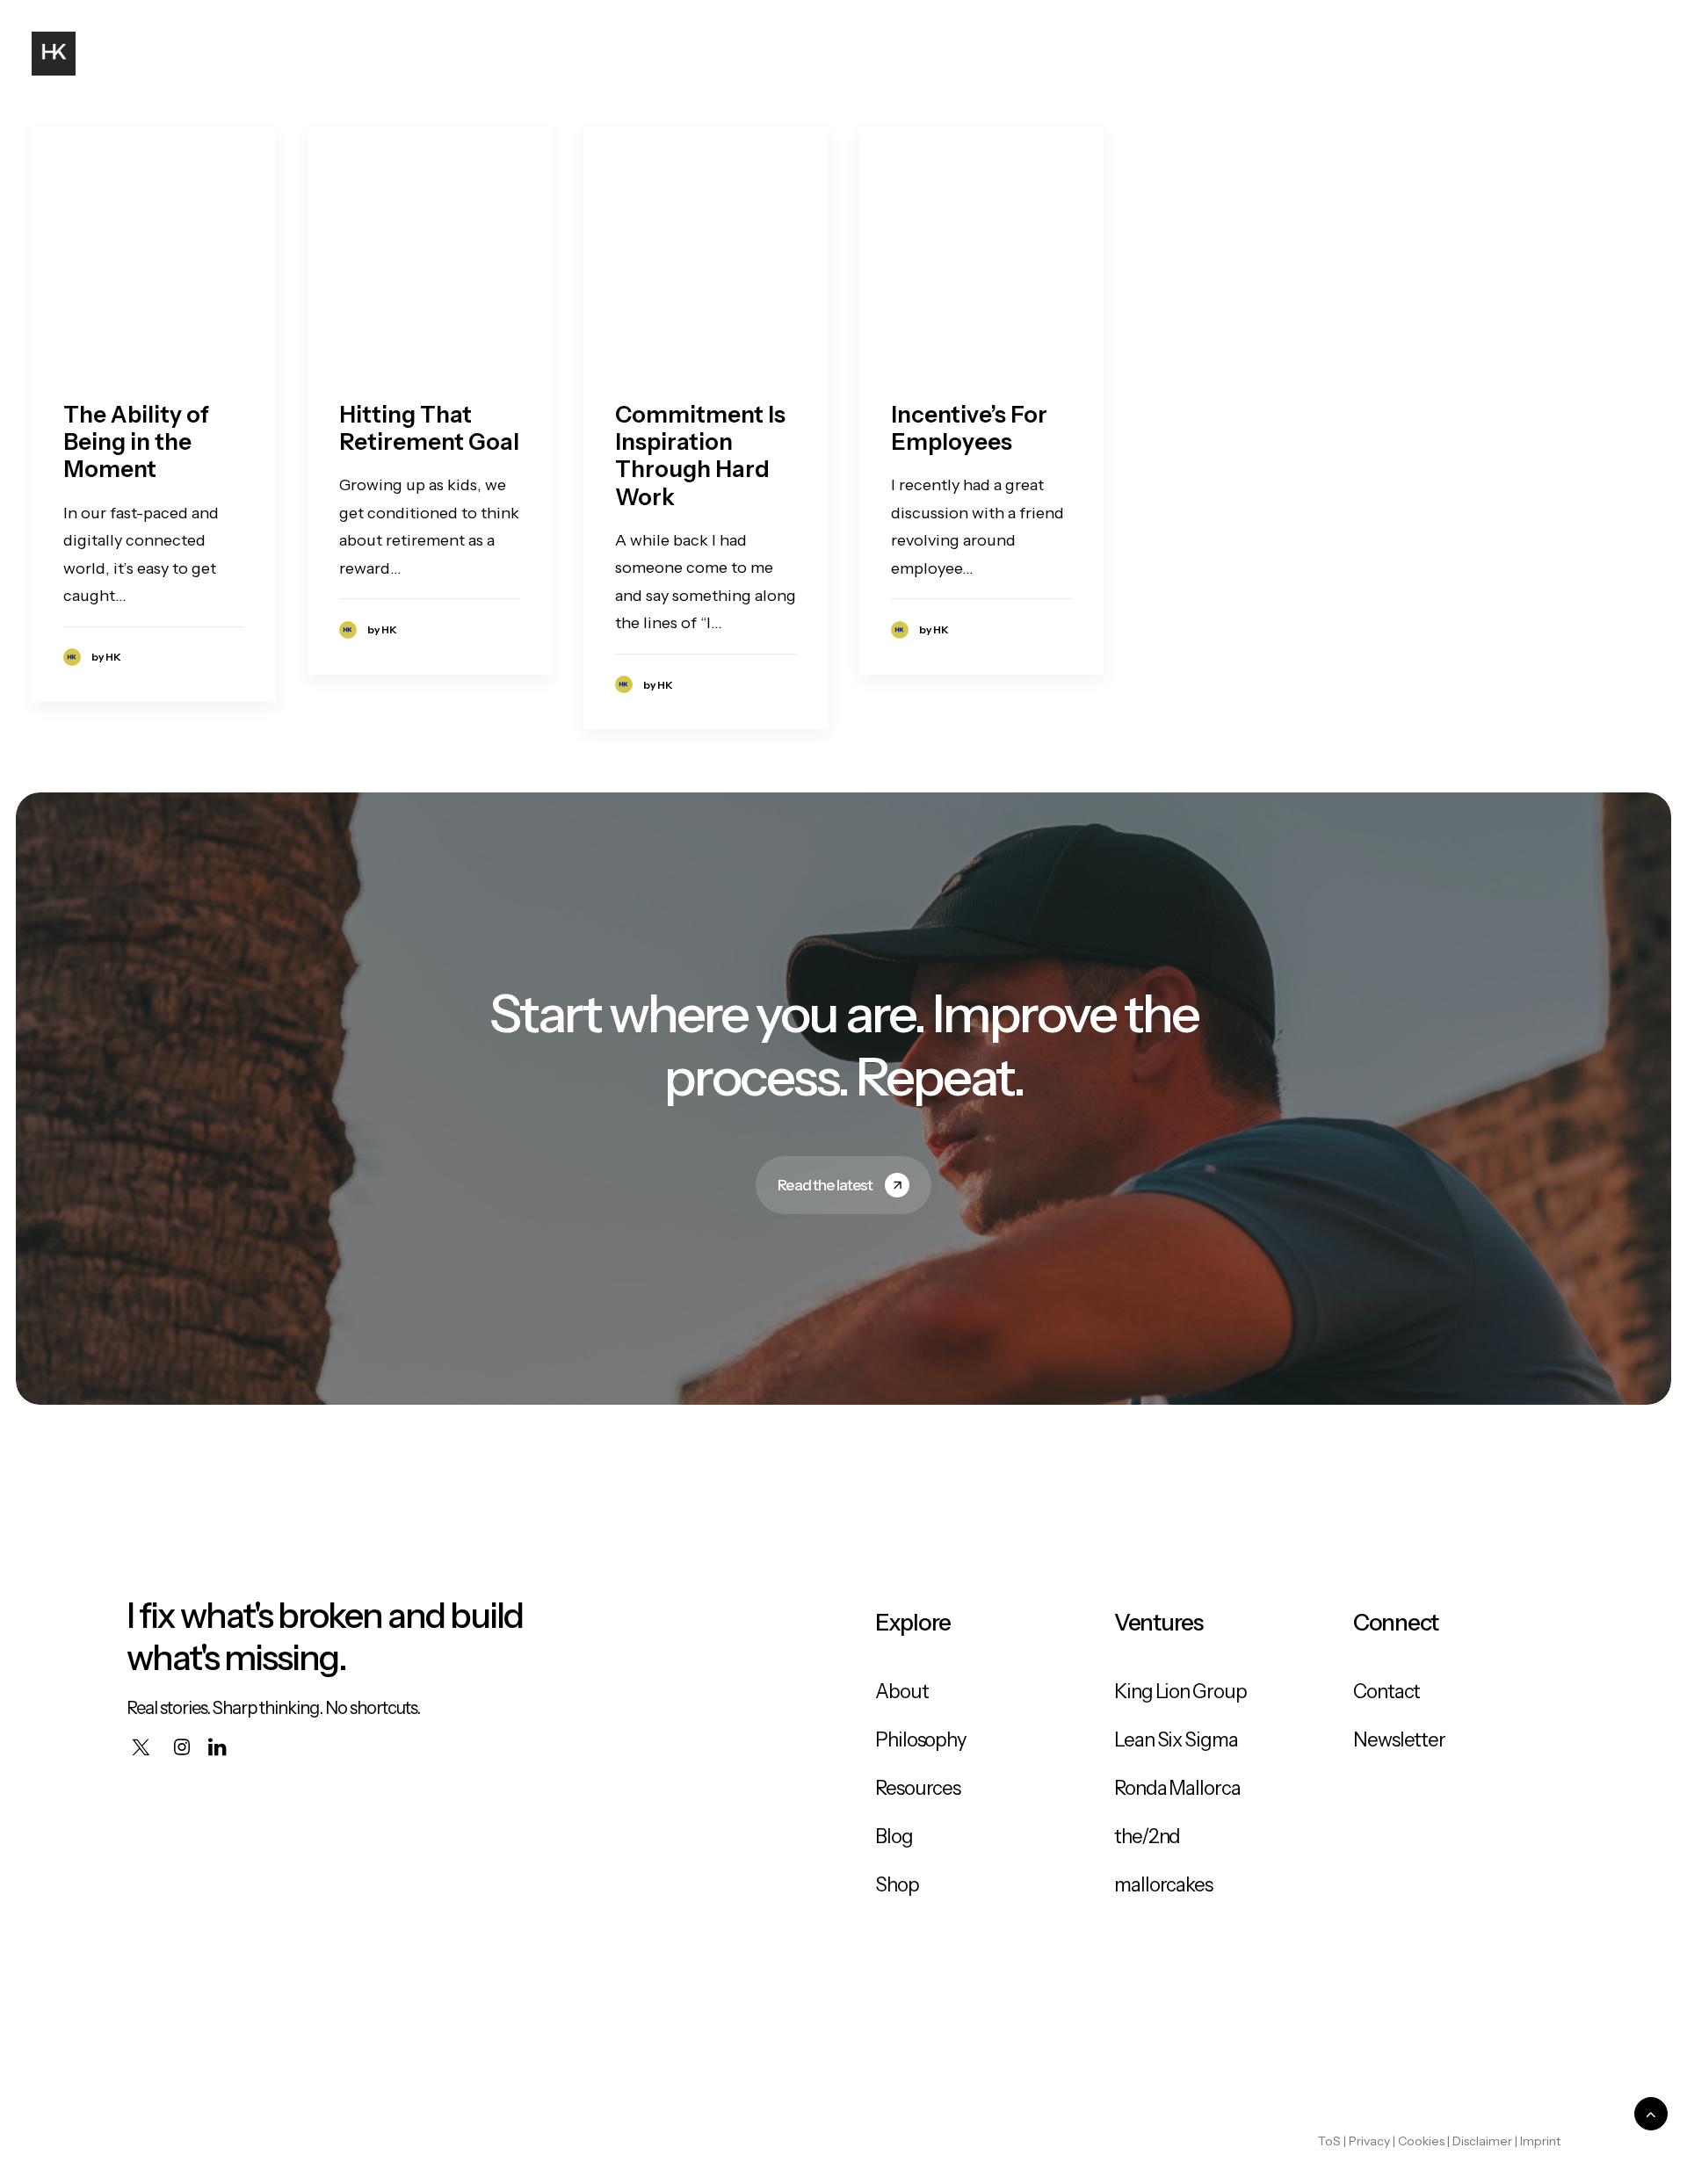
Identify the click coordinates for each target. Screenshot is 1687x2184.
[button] (1594, 54)
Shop (897, 1885)
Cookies (1421, 2141)
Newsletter (1399, 1740)
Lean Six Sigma (1176, 1740)
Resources (918, 1788)
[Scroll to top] (1651, 2113)
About (1235, 54)
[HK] (54, 54)
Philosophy (1405, 54)
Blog (1309, 54)
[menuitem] (1235, 54)
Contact (1516, 54)
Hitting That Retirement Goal (429, 428)
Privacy (1369, 2141)
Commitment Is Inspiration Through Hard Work (700, 456)
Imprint (1540, 2141)
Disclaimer (1482, 2141)
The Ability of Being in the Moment (136, 442)
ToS (1329, 2141)
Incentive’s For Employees (969, 428)
